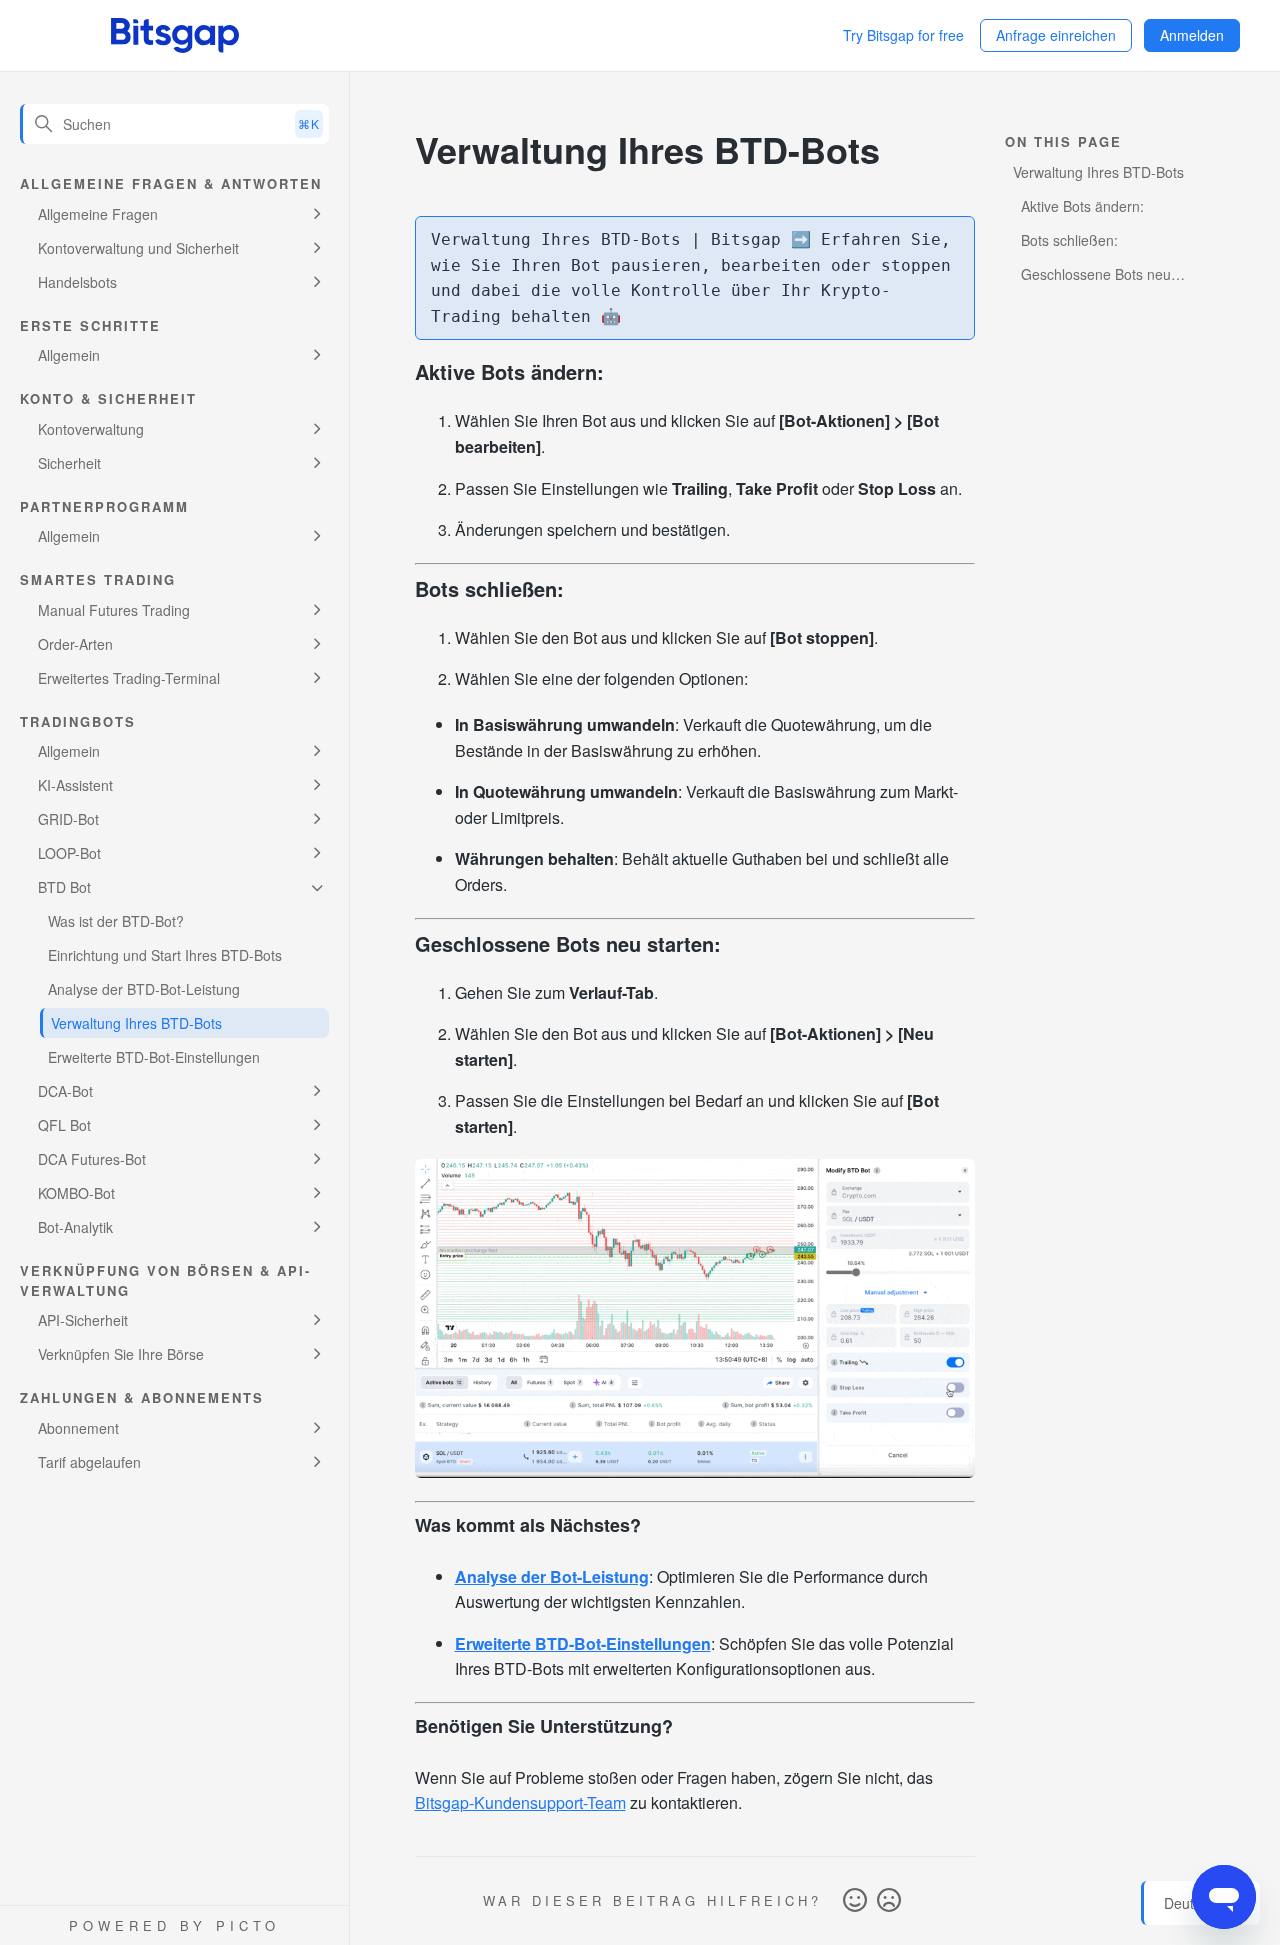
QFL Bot (64, 1125)
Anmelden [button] (1192, 35)
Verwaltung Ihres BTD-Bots (136, 1023)
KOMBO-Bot (76, 1193)
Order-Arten (75, 644)
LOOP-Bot (69, 853)
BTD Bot (64, 887)
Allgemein (69, 355)
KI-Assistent (75, 785)
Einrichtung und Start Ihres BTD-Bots (165, 955)
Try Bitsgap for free (903, 35)
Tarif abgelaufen (89, 1462)
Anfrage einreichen (1056, 35)
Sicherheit (69, 463)
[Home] (175, 35)
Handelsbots (77, 282)
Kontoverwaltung (91, 429)
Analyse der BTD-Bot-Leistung (144, 989)
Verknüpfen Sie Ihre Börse (121, 1354)
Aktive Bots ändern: (1082, 206)
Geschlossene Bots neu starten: (1092, 276)
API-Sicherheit (83, 1320)
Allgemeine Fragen (98, 214)
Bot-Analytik (75, 1227)
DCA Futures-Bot (92, 1159)
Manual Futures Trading (114, 610)
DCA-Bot (65, 1091)
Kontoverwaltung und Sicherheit (138, 248)
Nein (889, 1901)
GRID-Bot (68, 819)
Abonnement (78, 1428)
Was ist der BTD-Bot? (116, 921)
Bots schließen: (1069, 240)
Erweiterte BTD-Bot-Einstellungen (154, 1057)
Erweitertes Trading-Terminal (129, 678)
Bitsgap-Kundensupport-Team (520, 1802)
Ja (855, 1901)
